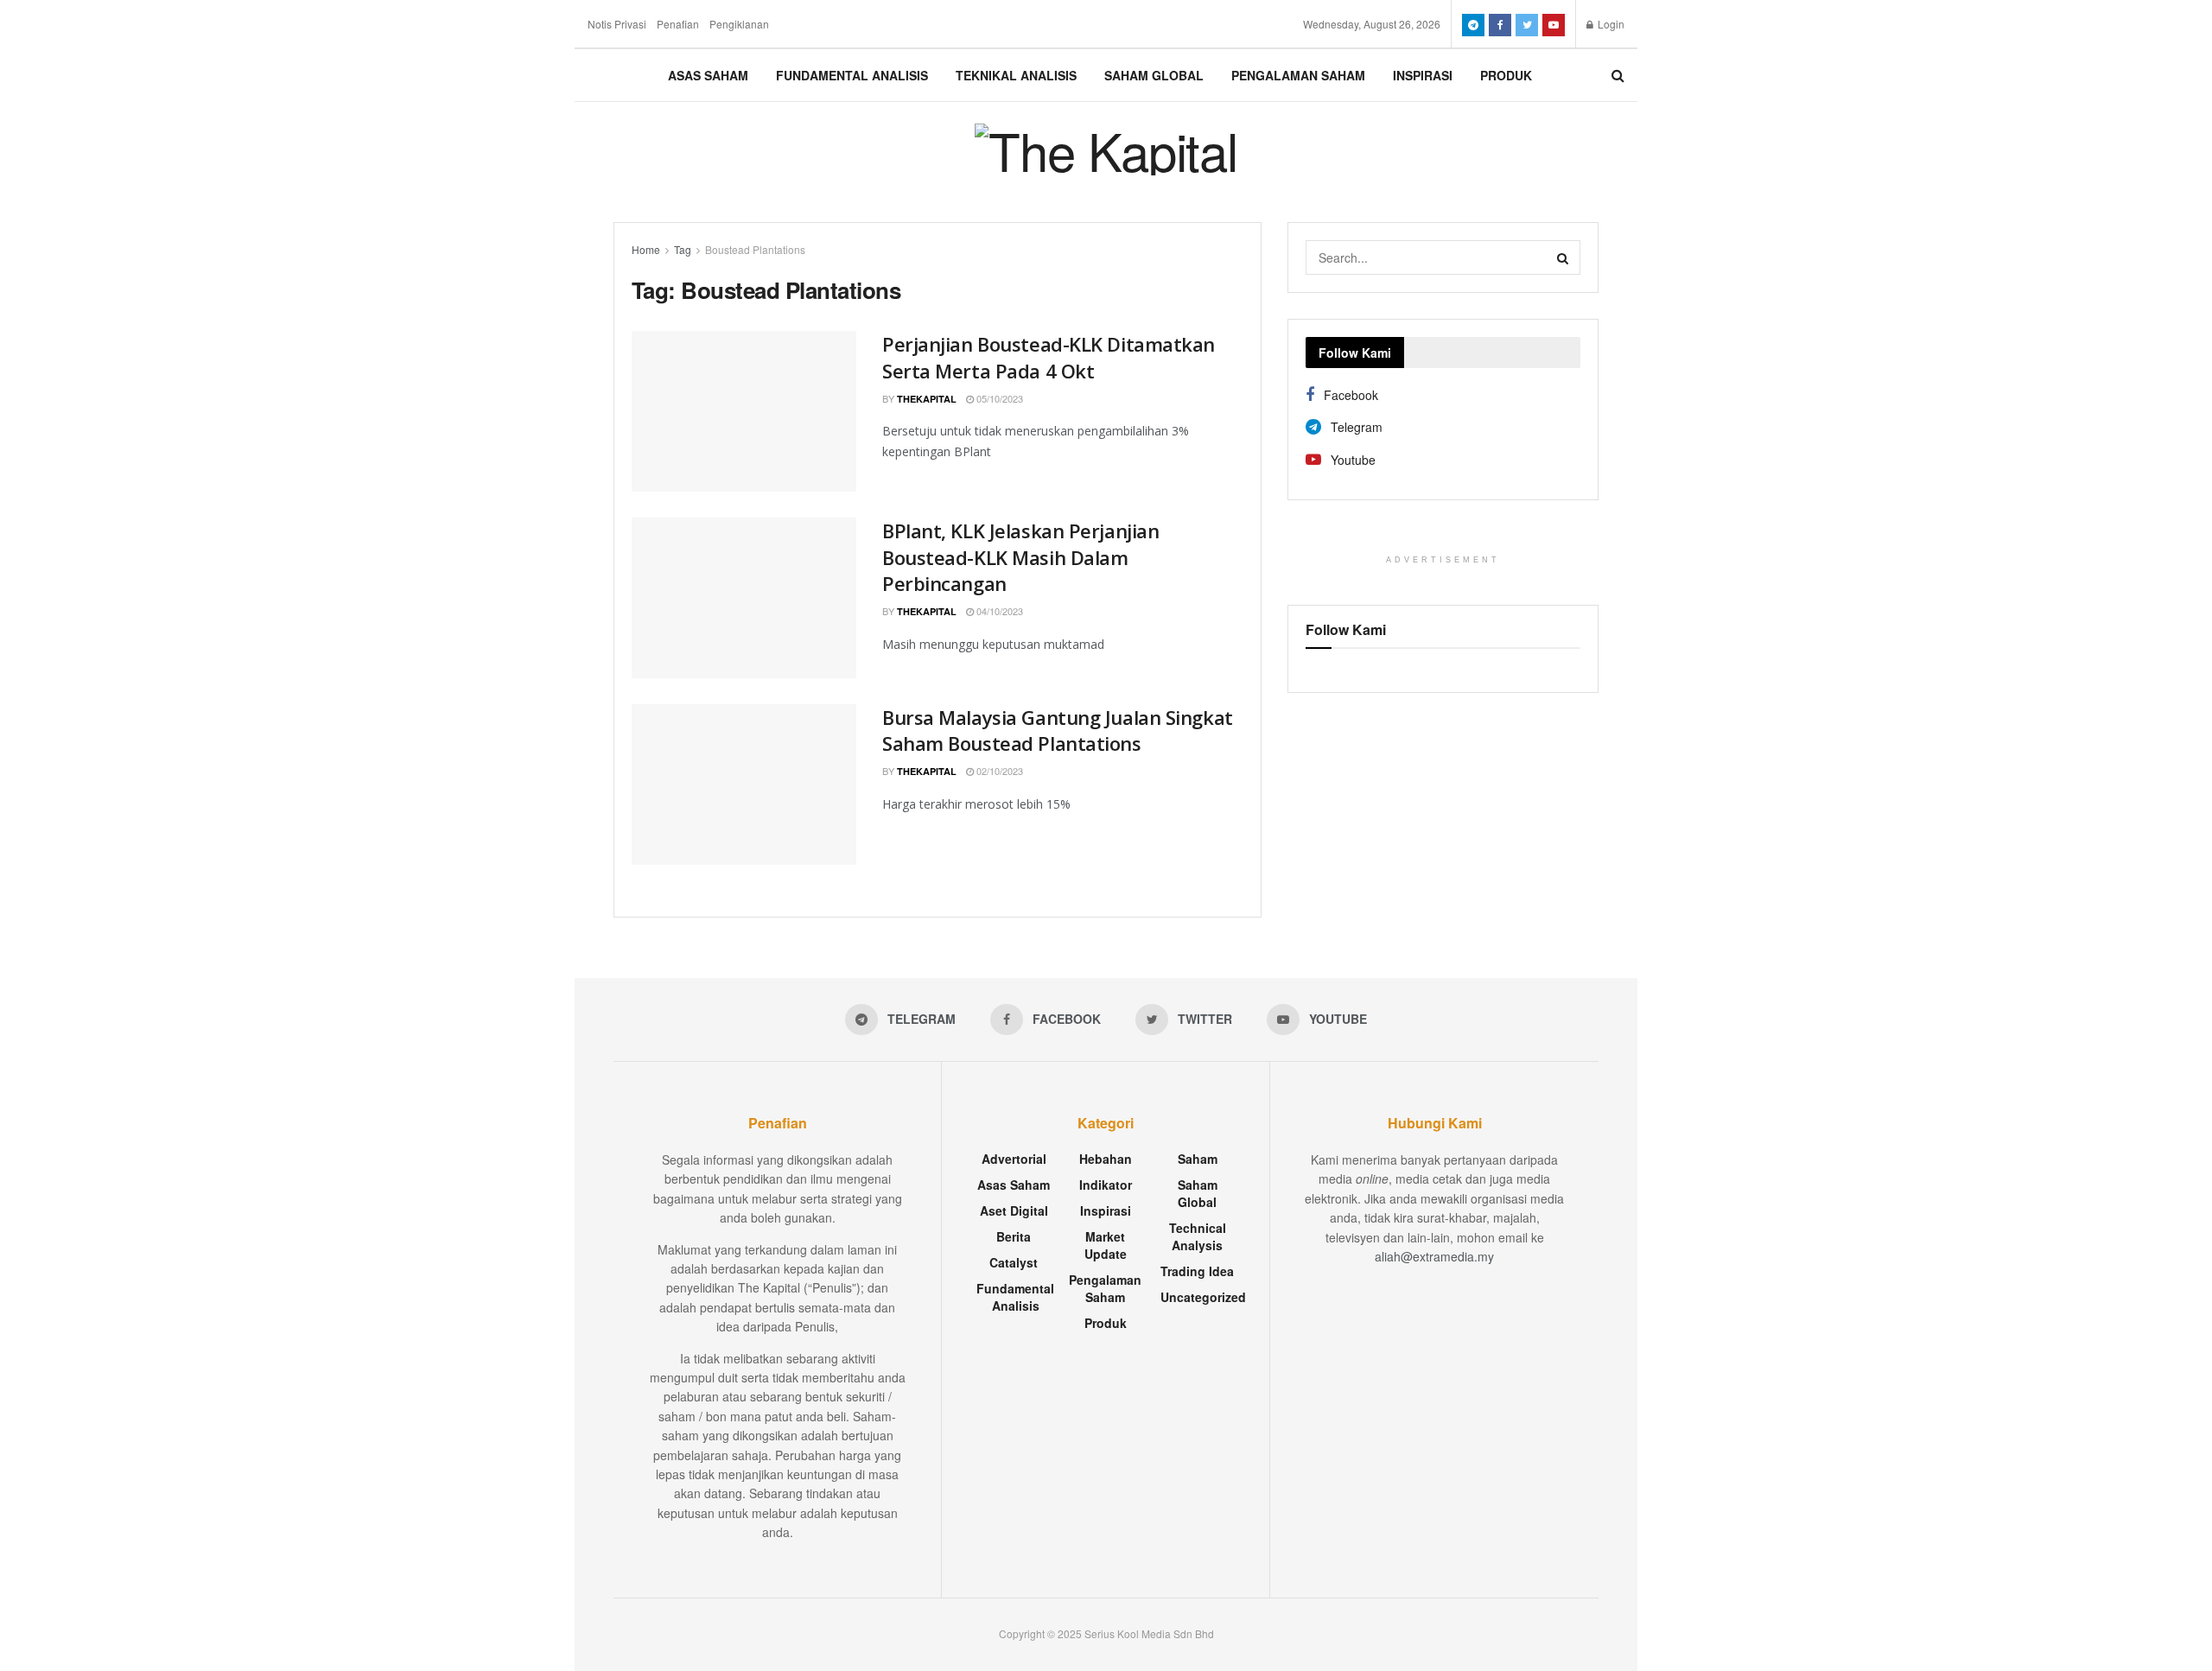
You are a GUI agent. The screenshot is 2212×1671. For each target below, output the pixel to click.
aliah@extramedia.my (1434, 1256)
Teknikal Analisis (1016, 75)
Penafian (678, 24)
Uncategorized (1203, 1297)
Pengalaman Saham (1298, 75)
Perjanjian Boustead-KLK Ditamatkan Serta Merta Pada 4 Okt (1049, 357)
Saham (1198, 1159)
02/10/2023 (998, 771)
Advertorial (1014, 1159)
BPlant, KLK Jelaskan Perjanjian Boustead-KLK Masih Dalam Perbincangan (1020, 557)
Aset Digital (1014, 1210)
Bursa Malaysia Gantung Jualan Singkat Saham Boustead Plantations (1058, 731)
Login (1610, 24)
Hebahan (1106, 1159)
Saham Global (1154, 75)
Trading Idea (1197, 1271)
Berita (1014, 1236)
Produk (1506, 75)
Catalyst (1014, 1262)
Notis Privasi (617, 24)
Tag (683, 249)
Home (646, 249)
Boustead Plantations (755, 249)
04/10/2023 (998, 611)
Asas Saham (708, 75)
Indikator (1106, 1185)
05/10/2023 (998, 398)
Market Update (1106, 1245)
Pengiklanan (739, 24)
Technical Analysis (1198, 1236)
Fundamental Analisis (852, 75)
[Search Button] (1563, 257)
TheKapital (927, 399)
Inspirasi (1423, 75)
